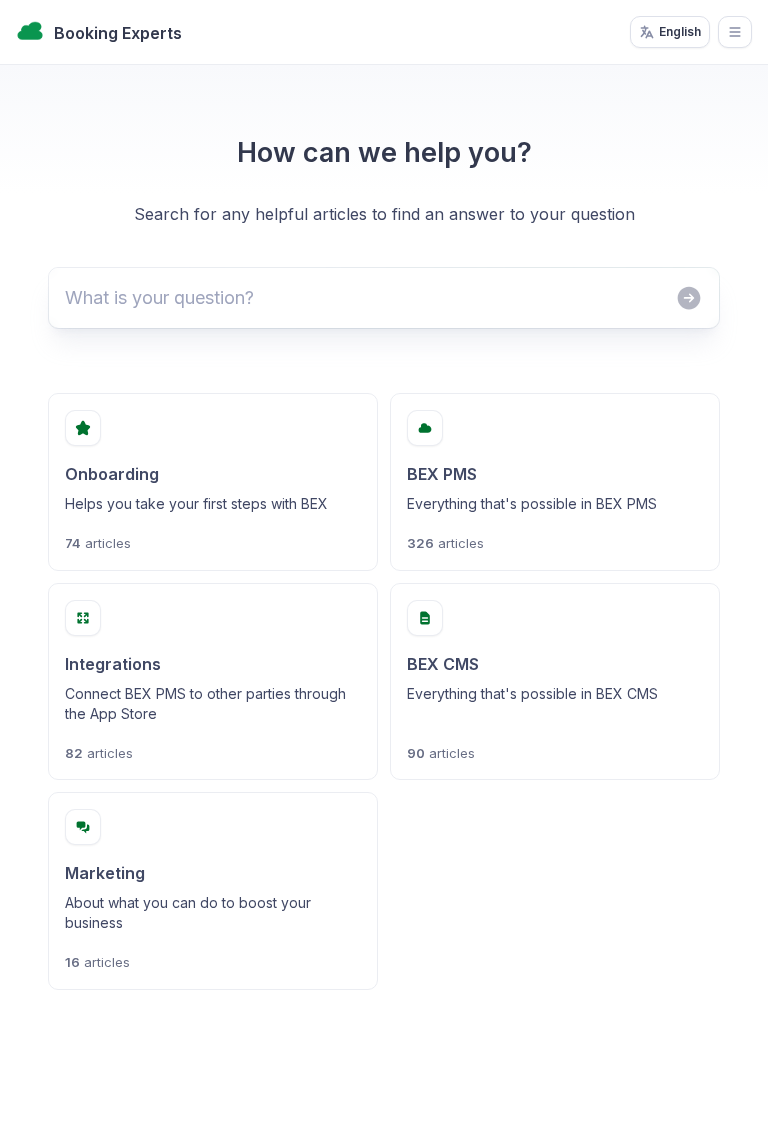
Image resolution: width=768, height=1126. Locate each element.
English (680, 31)
